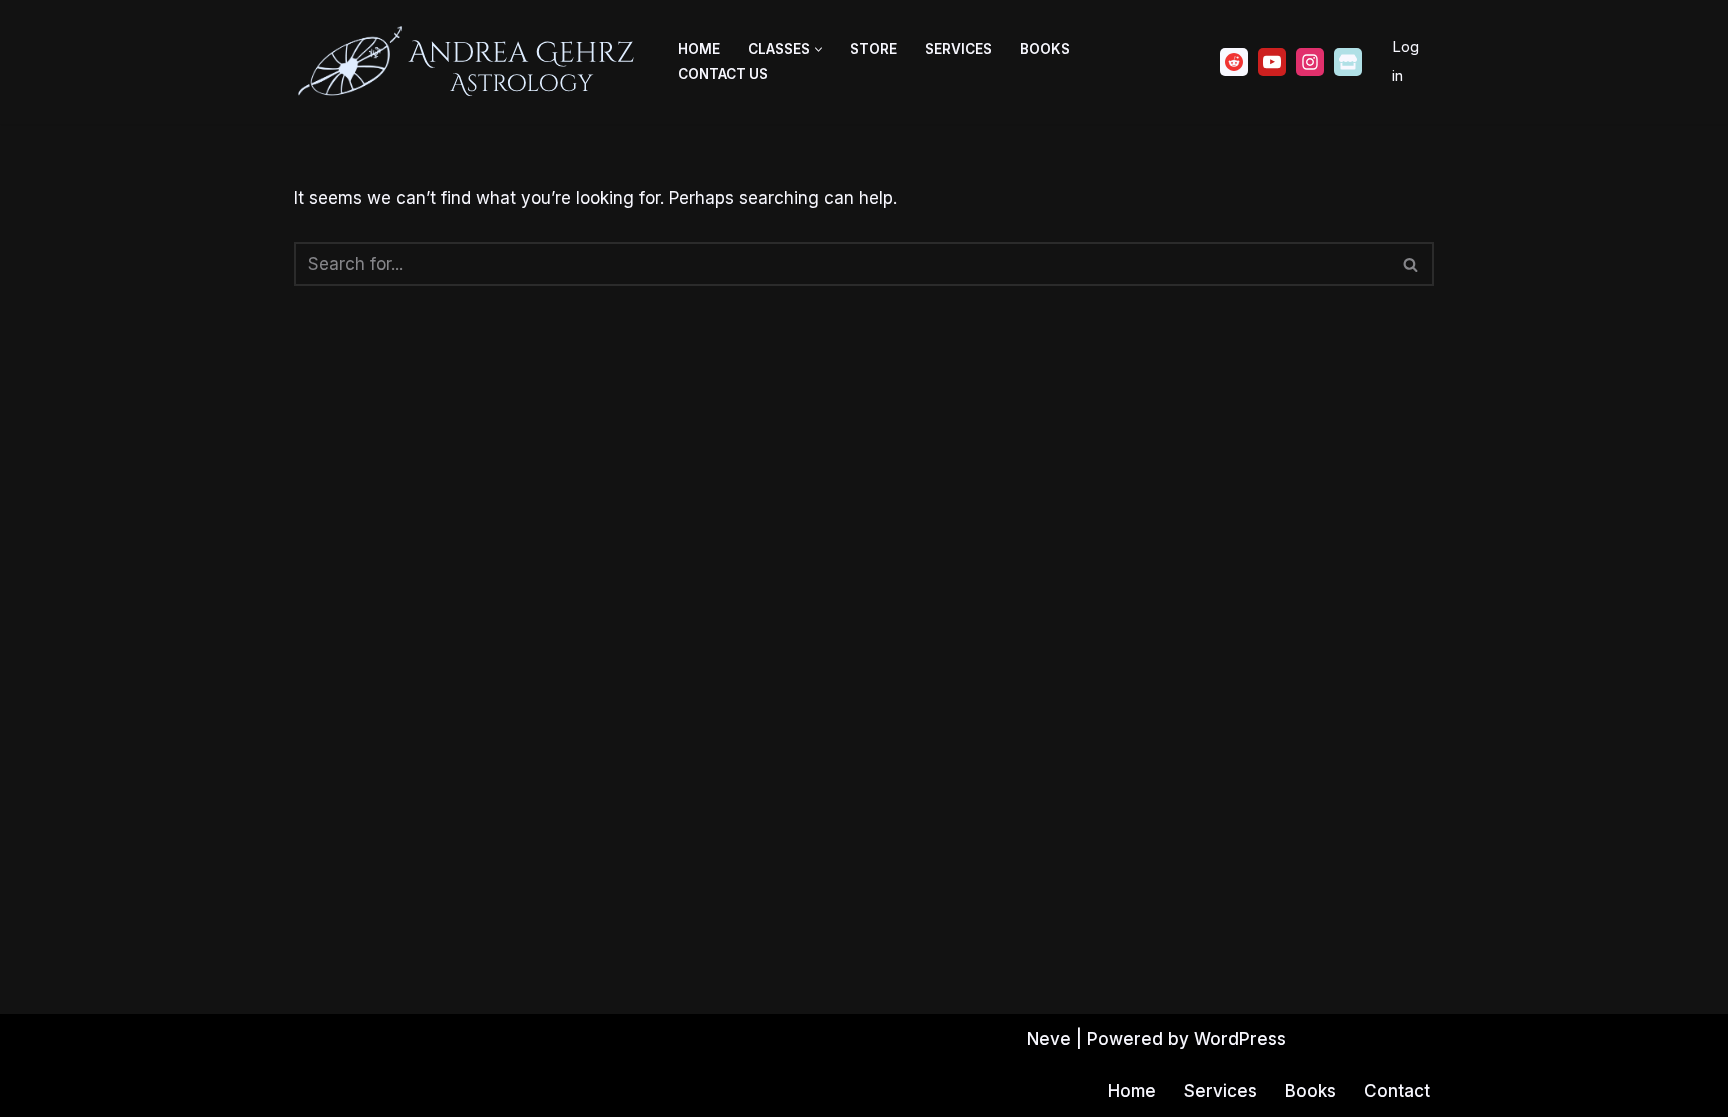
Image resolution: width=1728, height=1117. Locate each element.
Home (699, 49)
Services (958, 49)
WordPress (1240, 1039)
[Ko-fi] (1348, 62)
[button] (818, 49)
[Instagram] (1310, 62)
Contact (1397, 1091)
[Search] (1411, 264)
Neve (1049, 1039)
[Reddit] (1234, 62)
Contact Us (723, 74)
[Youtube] (1272, 62)
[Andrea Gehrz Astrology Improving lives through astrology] (469, 62)
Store (873, 49)
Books (1045, 49)
